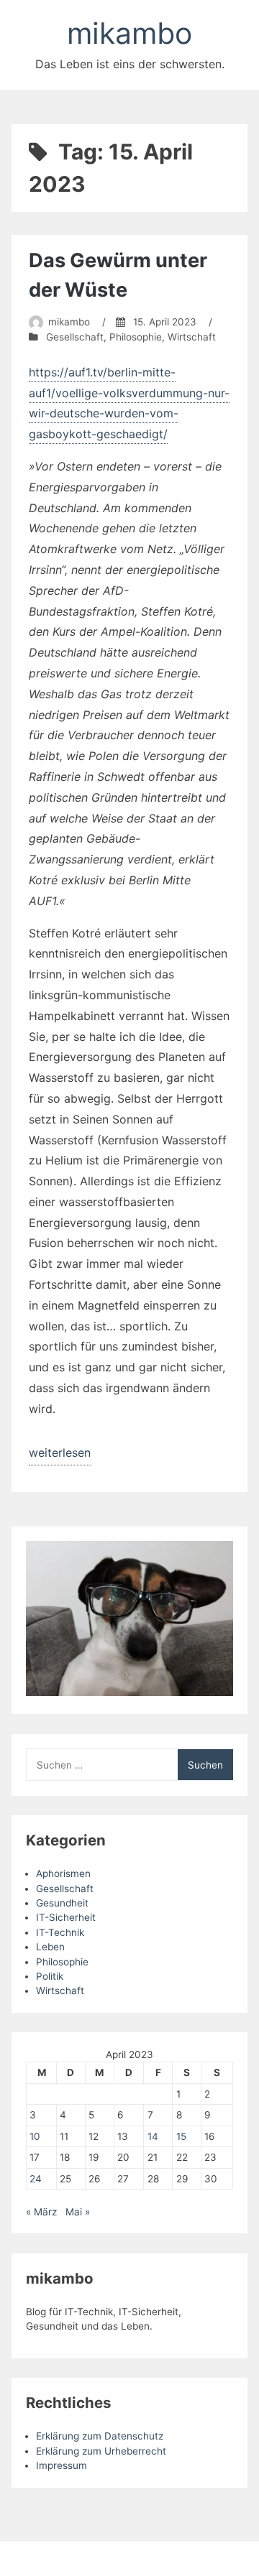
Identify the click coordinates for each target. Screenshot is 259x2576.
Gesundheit (62, 1903)
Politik (50, 1976)
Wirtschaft (192, 337)
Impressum (62, 2465)
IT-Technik (60, 1932)
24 (36, 2179)
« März (41, 2212)
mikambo (129, 33)
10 (35, 2136)
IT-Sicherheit (66, 1917)
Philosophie (136, 337)
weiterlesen (60, 1455)
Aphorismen (63, 1873)
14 (153, 2136)
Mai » (78, 2212)
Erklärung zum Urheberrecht (101, 2451)
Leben (50, 1947)
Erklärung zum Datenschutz (100, 2436)
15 (181, 2136)
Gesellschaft (75, 337)
